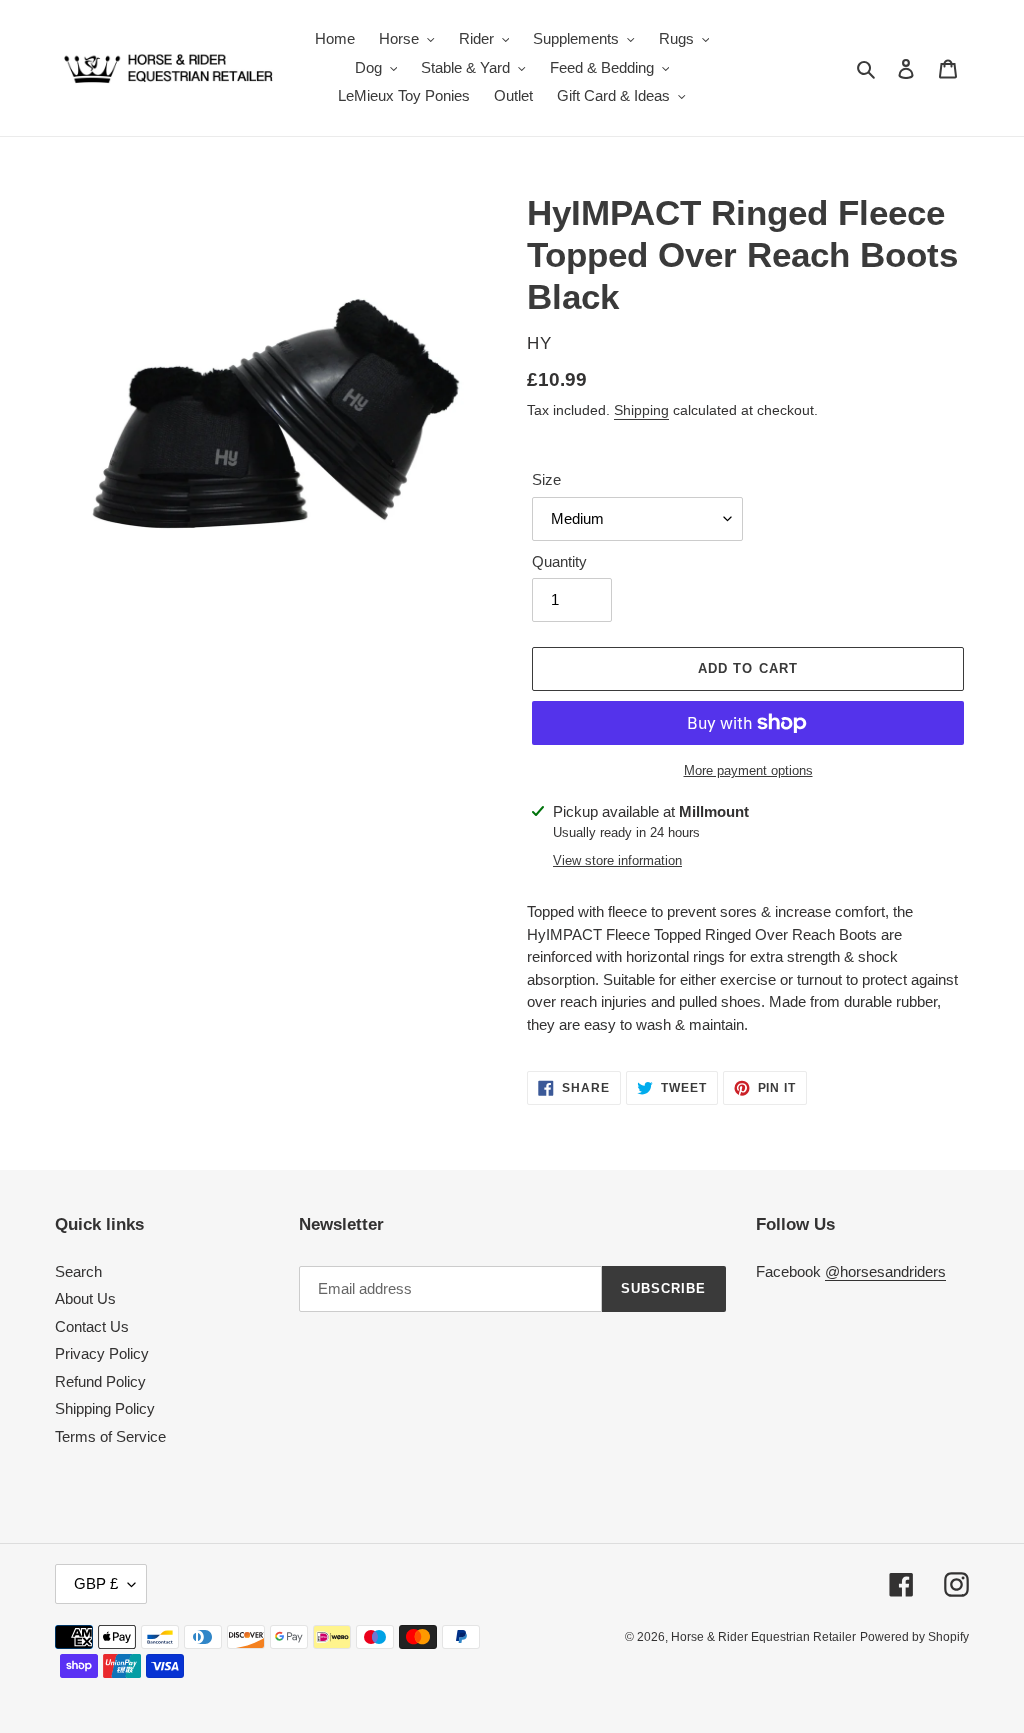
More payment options (748, 770)
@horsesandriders (885, 1271)
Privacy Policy (102, 1353)
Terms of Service (110, 1436)
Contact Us (92, 1326)
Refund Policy (100, 1381)
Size (546, 479)
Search (78, 1271)
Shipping (641, 410)
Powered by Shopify (914, 1637)
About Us (85, 1298)
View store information (617, 860)
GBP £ (96, 1583)
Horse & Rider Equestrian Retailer (763, 1637)
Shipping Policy (105, 1408)
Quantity (559, 561)
